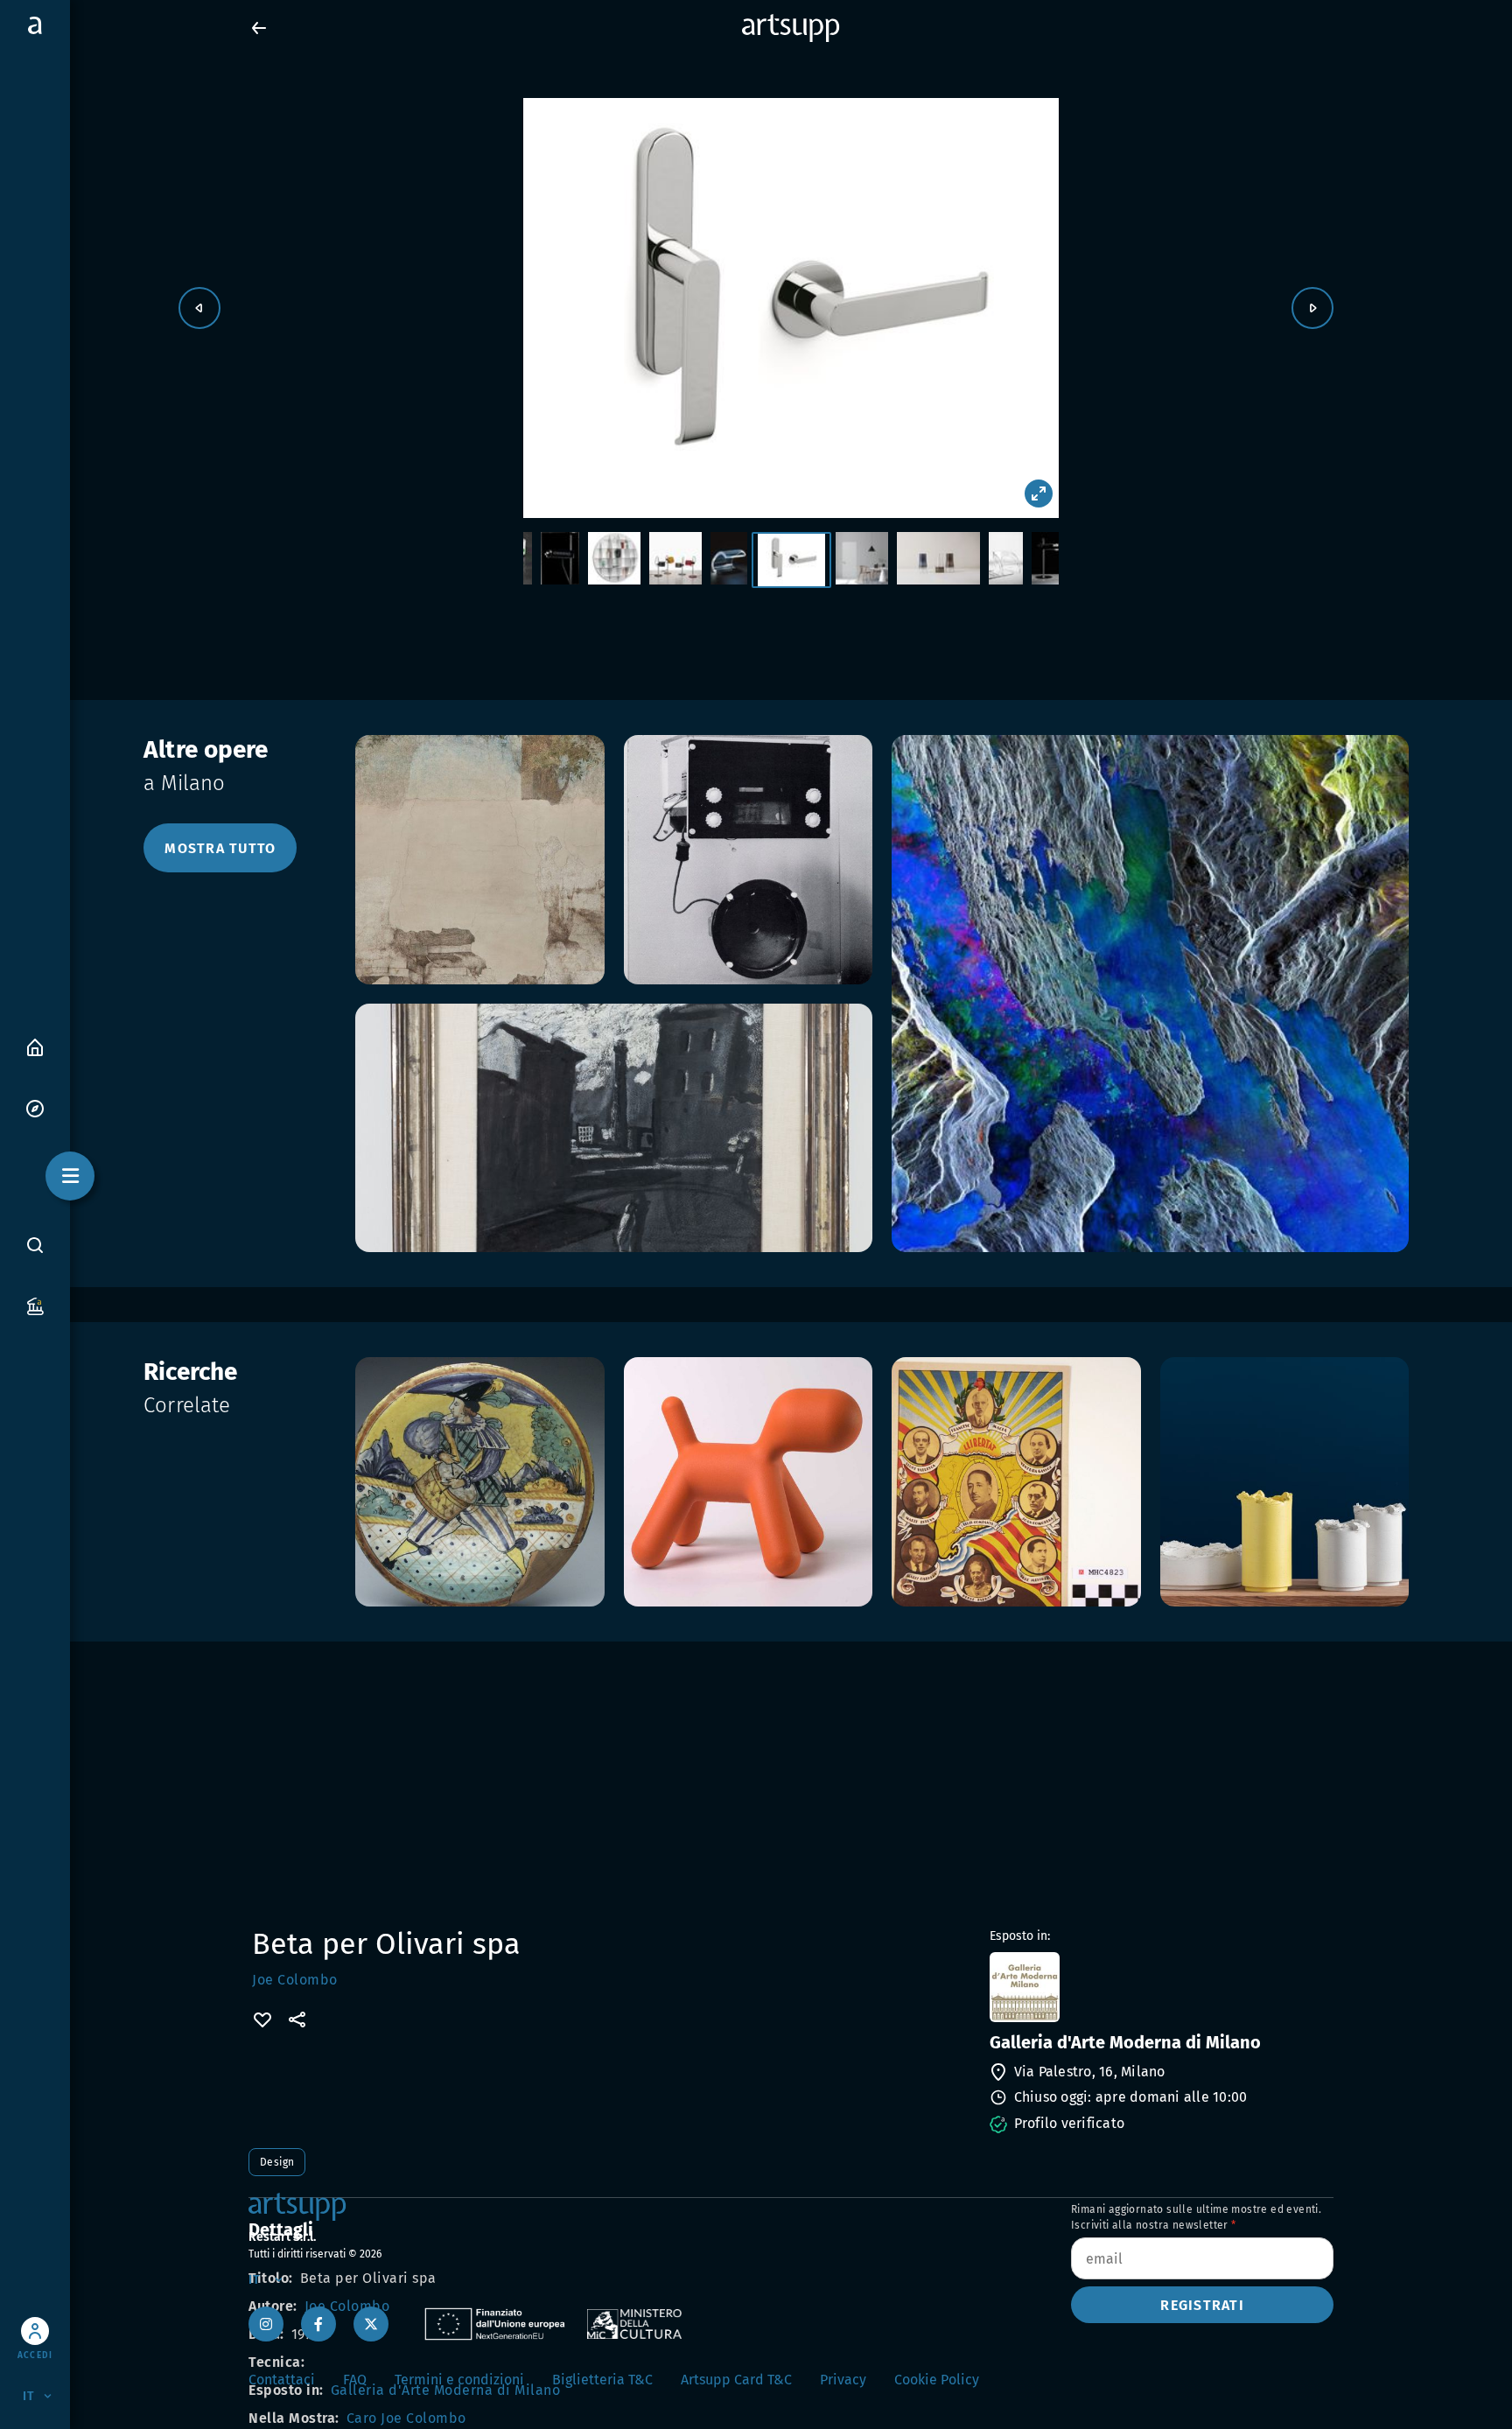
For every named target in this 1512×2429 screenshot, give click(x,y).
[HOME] (35, 1046)
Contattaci (282, 2380)
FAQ (355, 2380)
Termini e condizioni (459, 2380)
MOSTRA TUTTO (220, 848)
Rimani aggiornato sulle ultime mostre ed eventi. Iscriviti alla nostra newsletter (1196, 2217)
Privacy (843, 2380)
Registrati (1202, 2305)
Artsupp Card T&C (736, 2380)
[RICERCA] (35, 1244)
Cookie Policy (937, 2380)
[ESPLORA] (35, 1107)
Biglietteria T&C (602, 2380)
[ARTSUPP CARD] (35, 1305)
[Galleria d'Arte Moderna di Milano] (1160, 1987)
